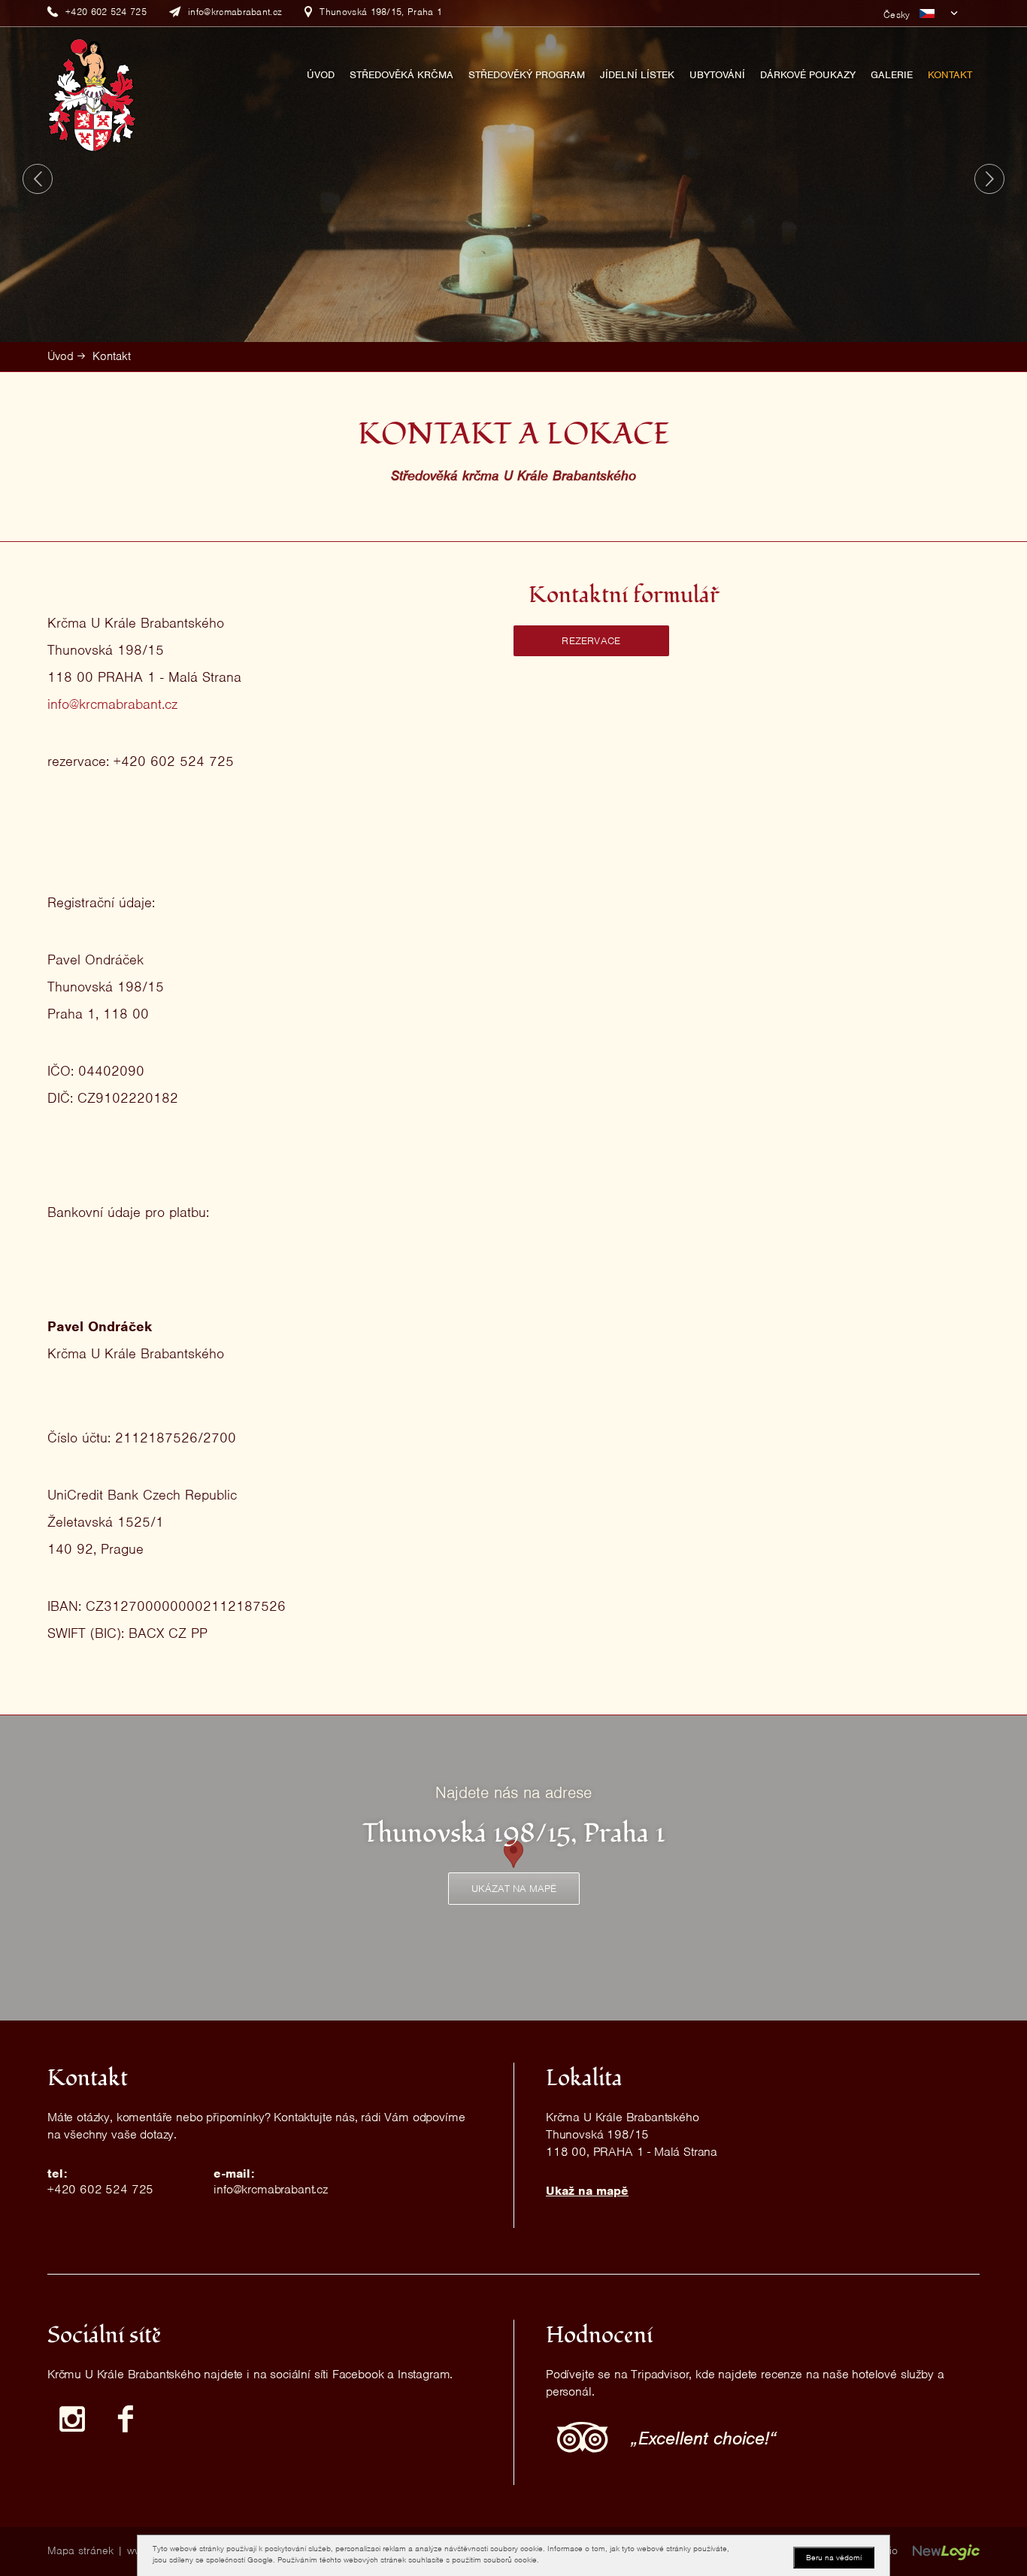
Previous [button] (38, 179)
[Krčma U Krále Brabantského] (92, 94)
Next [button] (989, 179)
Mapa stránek (80, 2550)
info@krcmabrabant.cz (112, 704)
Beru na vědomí (834, 2557)
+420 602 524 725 (100, 2189)
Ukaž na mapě (587, 2191)
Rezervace (591, 641)
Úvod (61, 356)
